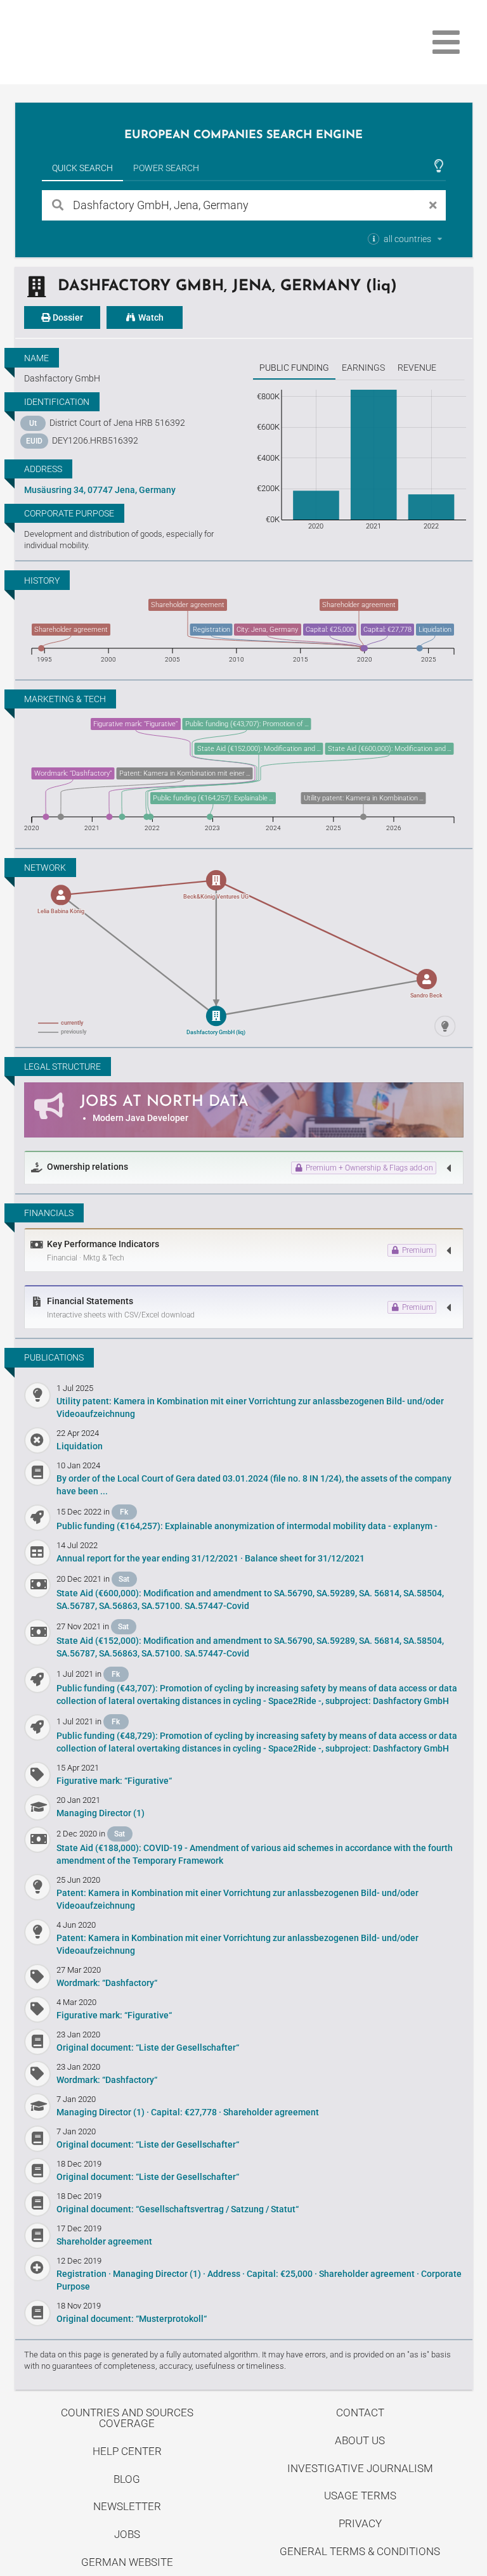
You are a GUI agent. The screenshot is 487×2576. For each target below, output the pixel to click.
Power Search (166, 168)
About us (360, 2440)
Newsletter (127, 2506)
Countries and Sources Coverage (127, 2418)
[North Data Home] (89, 42)
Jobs (127, 2534)
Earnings (363, 368)
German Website (127, 2562)
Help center (127, 2451)
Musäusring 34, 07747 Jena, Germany (100, 490)
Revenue (417, 368)
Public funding (294, 368)
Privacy (360, 2523)
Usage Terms (360, 2496)
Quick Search (82, 168)
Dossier (67, 317)
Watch (150, 317)
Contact (360, 2413)
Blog (127, 2479)
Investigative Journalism (360, 2468)
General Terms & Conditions (360, 2551)
